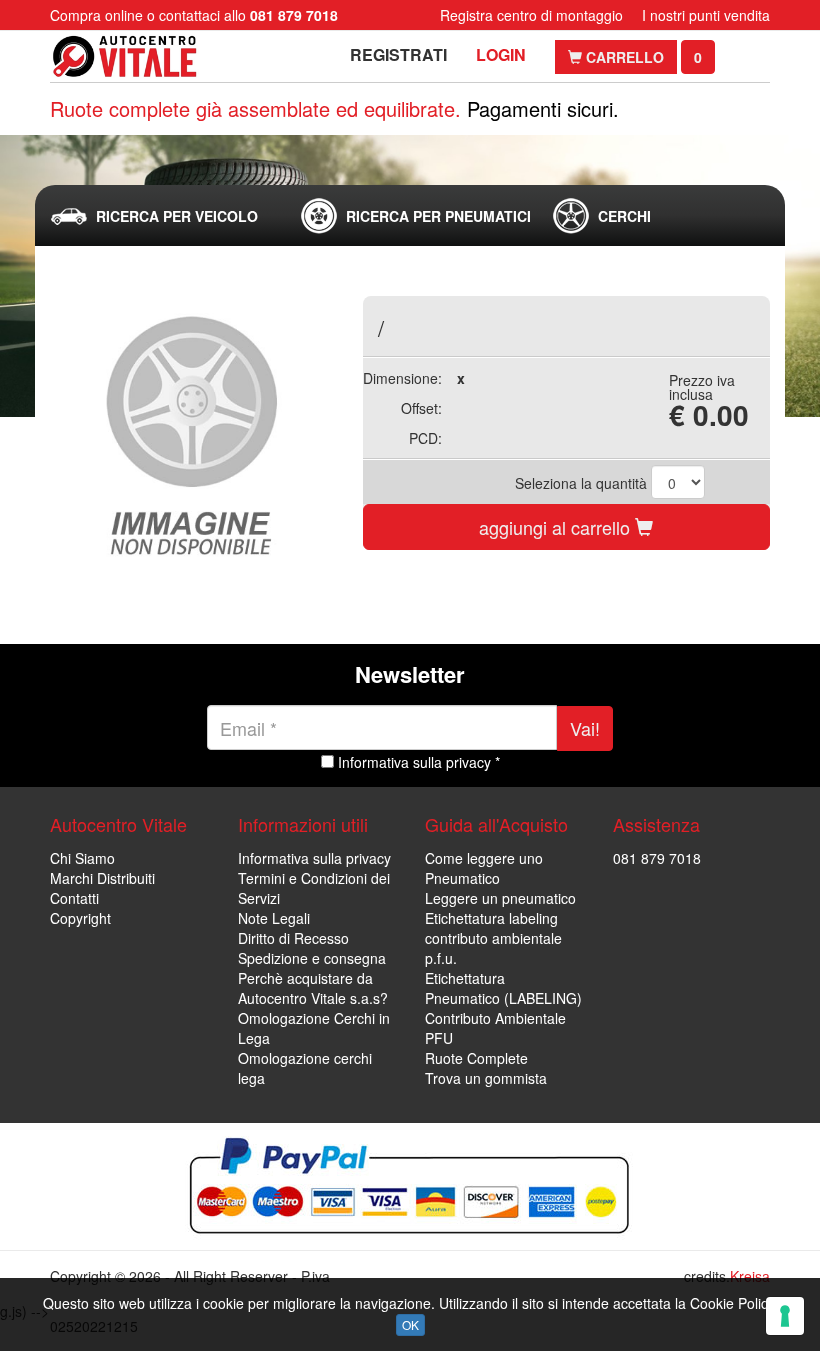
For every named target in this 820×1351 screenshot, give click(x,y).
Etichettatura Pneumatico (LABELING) (503, 988)
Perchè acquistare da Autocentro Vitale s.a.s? (313, 988)
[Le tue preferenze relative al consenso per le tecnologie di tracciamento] (785, 1316)
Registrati (398, 54)
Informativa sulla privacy (314, 858)
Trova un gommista (486, 1078)
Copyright (80, 918)
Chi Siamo (82, 858)
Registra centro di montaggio (531, 15)
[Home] (125, 56)
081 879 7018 (657, 858)
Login (501, 54)
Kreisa (750, 1276)
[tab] (159, 216)
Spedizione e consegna (312, 958)
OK (410, 1324)
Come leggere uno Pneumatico (484, 868)
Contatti (74, 898)
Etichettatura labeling (491, 918)
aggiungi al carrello (557, 527)
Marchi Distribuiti (102, 878)
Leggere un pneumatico (500, 898)
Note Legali (274, 918)
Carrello (623, 57)
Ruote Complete (476, 1058)
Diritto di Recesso (293, 938)
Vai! (585, 728)
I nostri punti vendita (706, 15)
